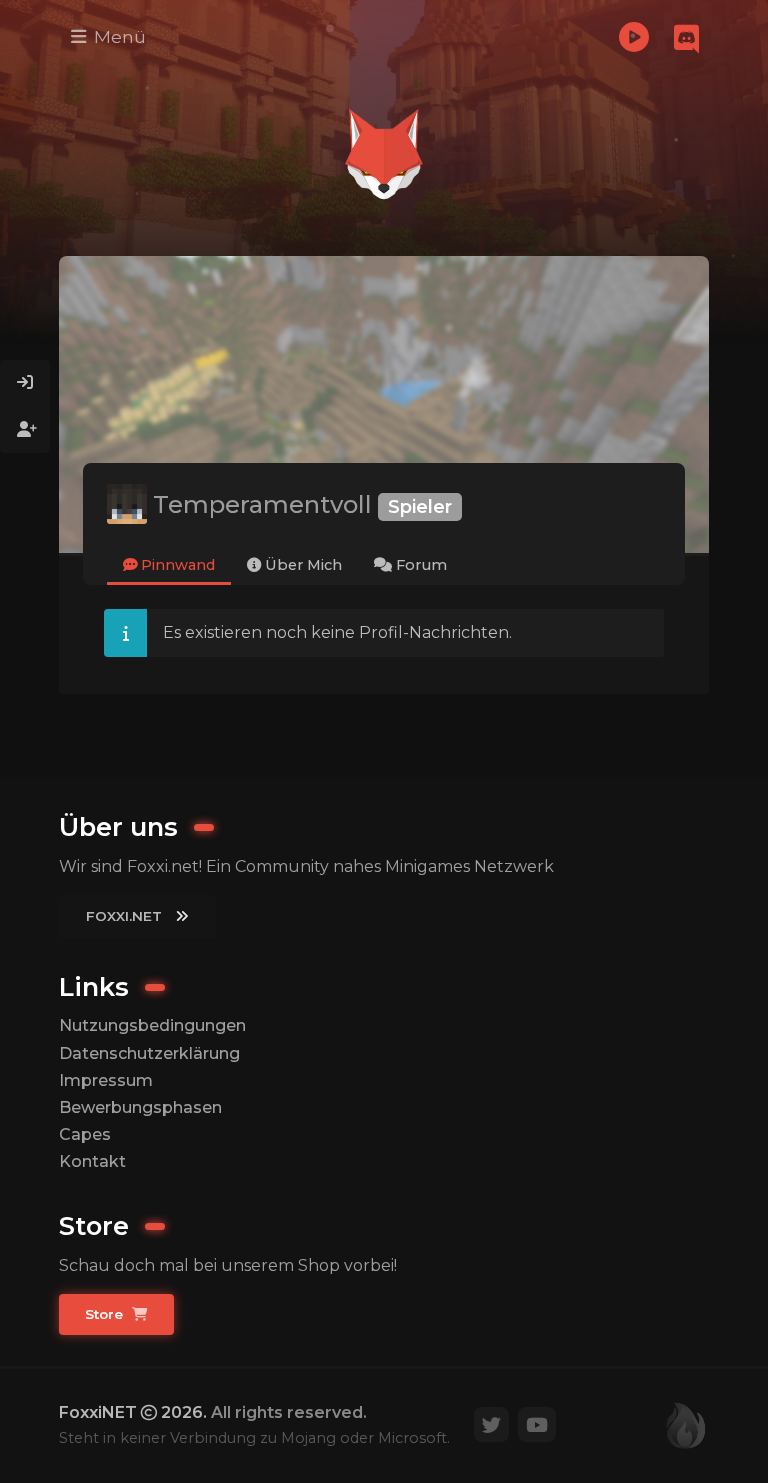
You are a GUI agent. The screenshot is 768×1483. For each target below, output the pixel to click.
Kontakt (92, 1161)
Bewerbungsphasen (140, 1107)
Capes (85, 1134)
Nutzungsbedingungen (152, 1025)
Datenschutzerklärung (149, 1053)
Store (106, 1314)
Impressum (106, 1080)
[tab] (169, 566)
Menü (117, 36)
